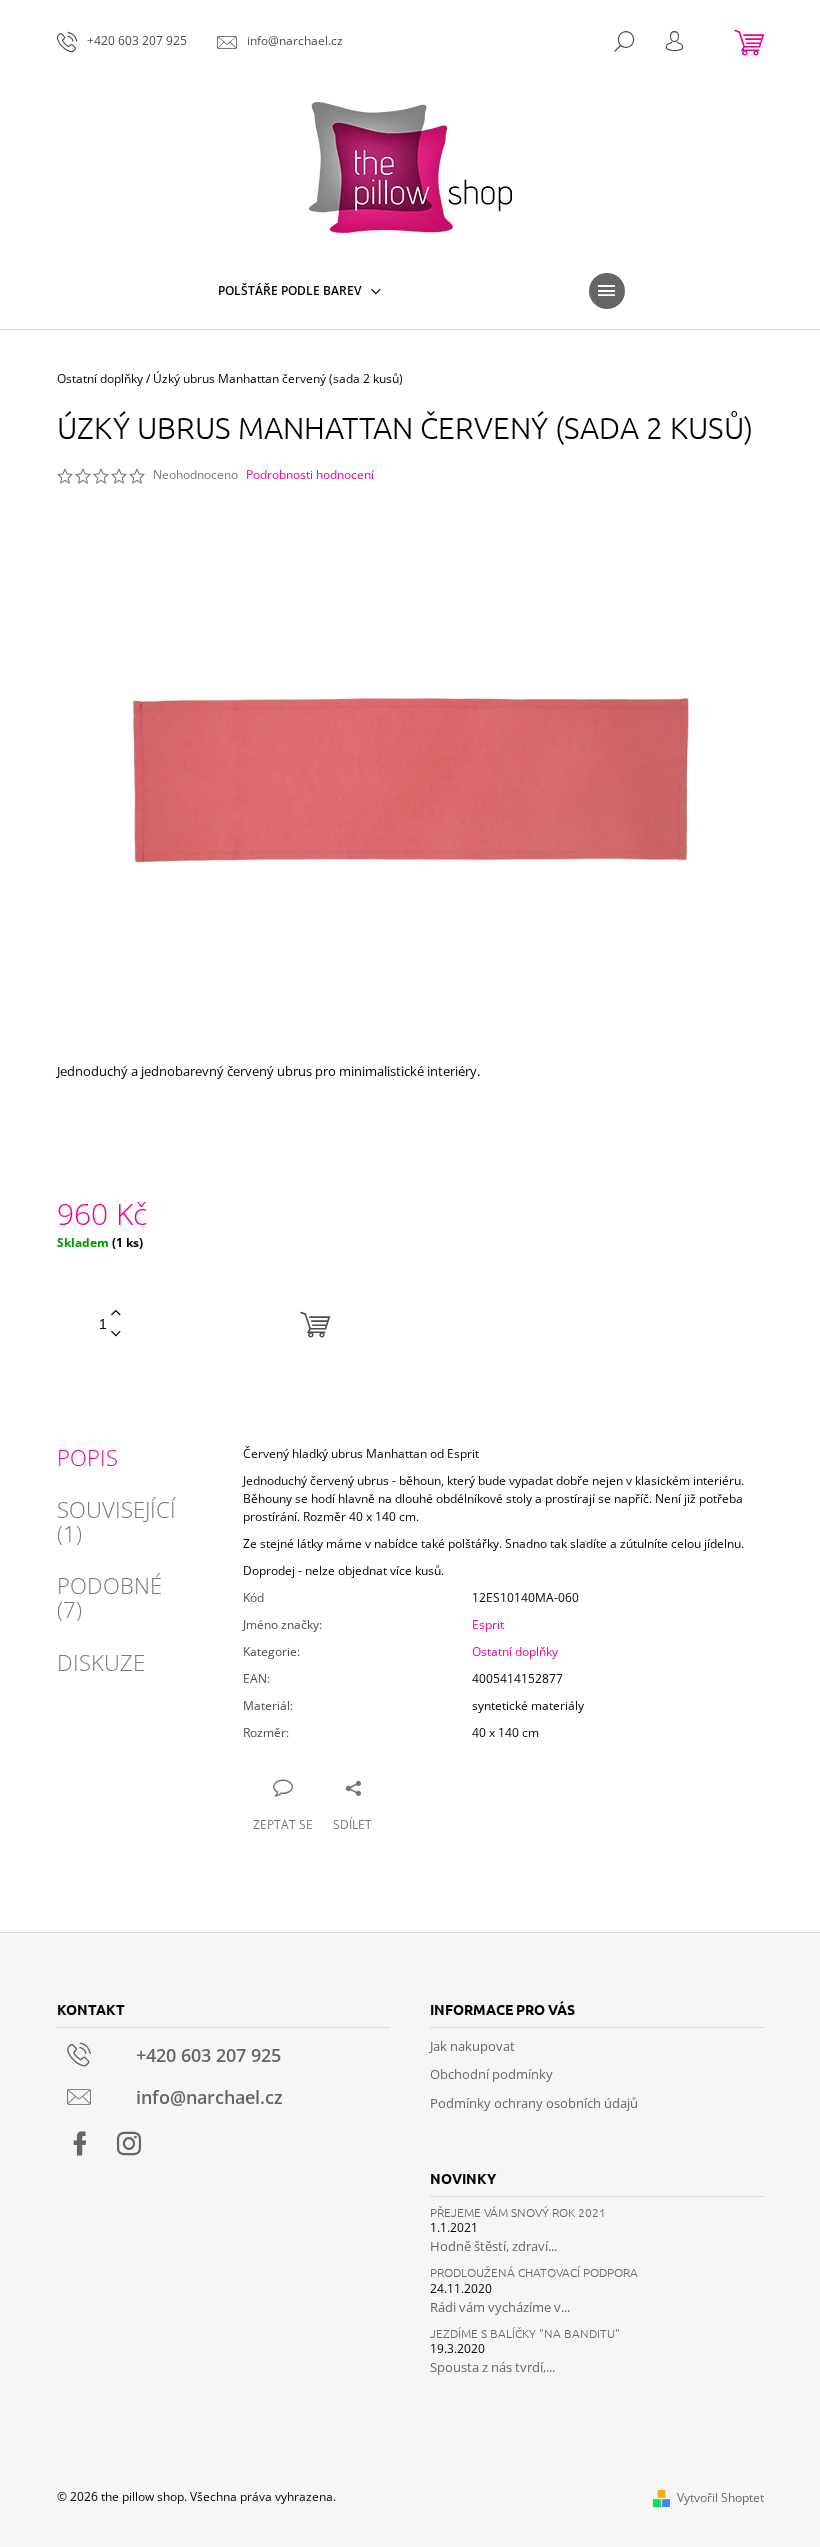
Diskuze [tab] (101, 1662)
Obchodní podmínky (491, 2074)
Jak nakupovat (472, 2046)
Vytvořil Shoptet (720, 2497)
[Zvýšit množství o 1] (116, 1313)
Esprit (488, 1624)
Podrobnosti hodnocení (310, 475)
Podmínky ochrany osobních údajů (534, 2103)
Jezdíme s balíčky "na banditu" (525, 2333)
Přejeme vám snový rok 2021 (518, 2212)
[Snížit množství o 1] (116, 1334)
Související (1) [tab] (116, 1521)
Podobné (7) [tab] (109, 1597)
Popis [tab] (87, 1457)
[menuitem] (299, 291)
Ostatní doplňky (515, 1651)
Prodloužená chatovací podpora (534, 2272)
